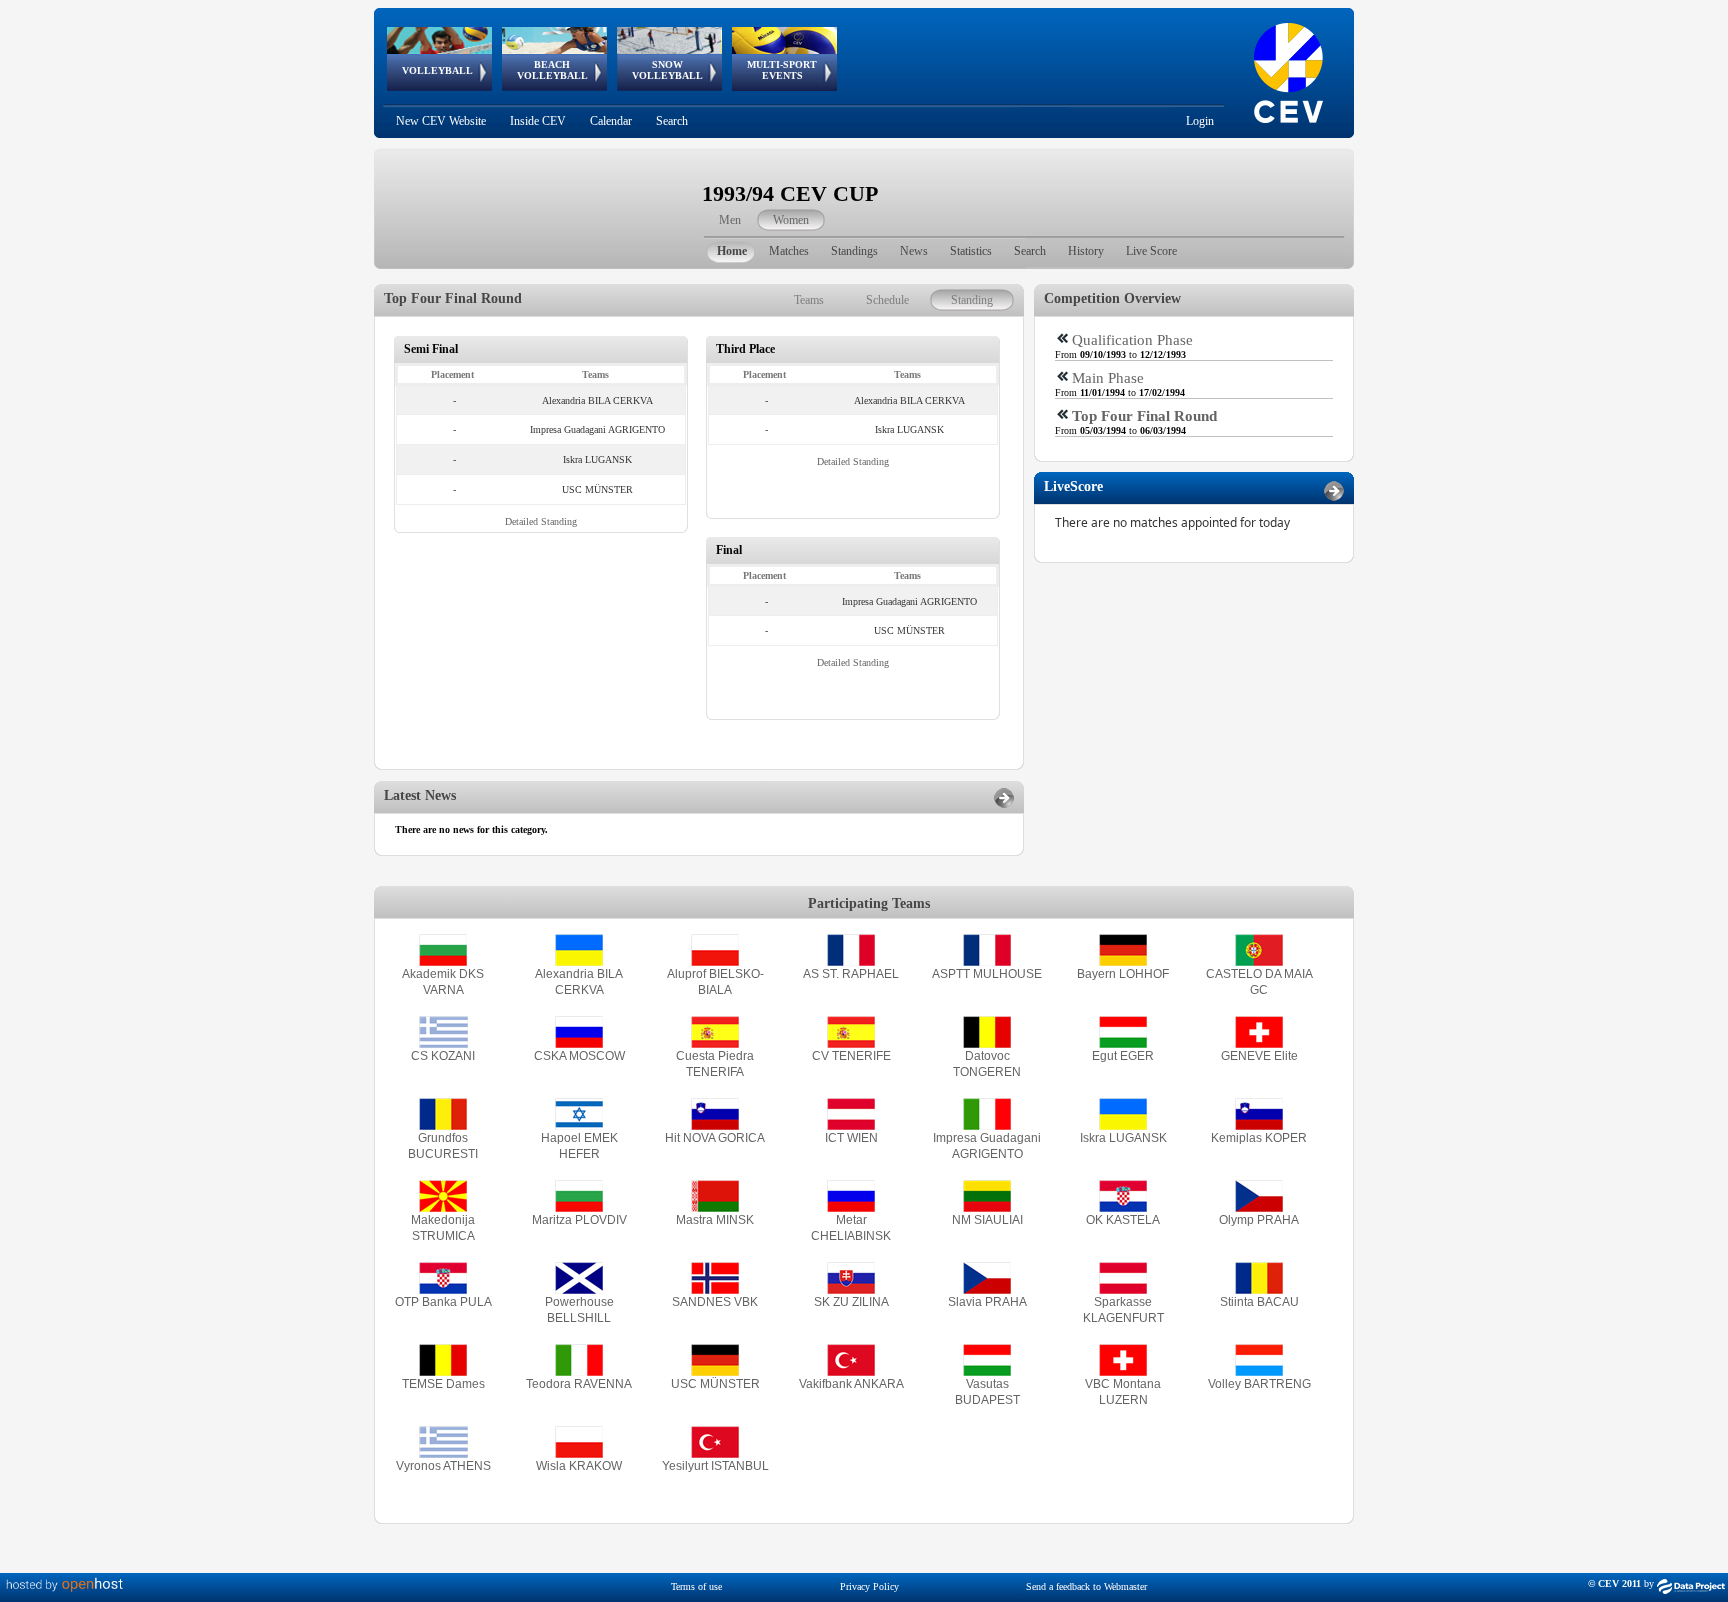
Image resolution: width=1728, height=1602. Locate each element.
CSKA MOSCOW (579, 1056)
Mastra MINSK (715, 1220)
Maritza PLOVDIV (579, 1220)
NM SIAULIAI (987, 1220)
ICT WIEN (851, 1138)
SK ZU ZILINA (851, 1302)
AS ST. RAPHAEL (851, 974)
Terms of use (696, 1586)
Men (730, 220)
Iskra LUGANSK (1123, 1138)
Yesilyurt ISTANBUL (715, 1466)
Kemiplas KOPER (1259, 1138)
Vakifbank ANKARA (851, 1384)
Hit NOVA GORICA (715, 1138)
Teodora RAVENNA (579, 1384)
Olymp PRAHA (1259, 1220)
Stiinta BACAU (1259, 1302)
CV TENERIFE (851, 1056)
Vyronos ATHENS (443, 1466)
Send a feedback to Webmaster (1086, 1586)
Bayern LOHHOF (1123, 974)
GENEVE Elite (1259, 1056)
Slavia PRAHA (987, 1302)
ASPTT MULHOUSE (987, 974)
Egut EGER (1123, 1056)
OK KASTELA (1123, 1220)
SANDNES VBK (715, 1302)
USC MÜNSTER (715, 1384)
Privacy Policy (869, 1586)
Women (791, 220)
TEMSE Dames (443, 1384)
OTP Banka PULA (443, 1302)
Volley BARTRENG (1259, 1384)
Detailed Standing (541, 521)
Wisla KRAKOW (579, 1466)
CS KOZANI (443, 1056)
